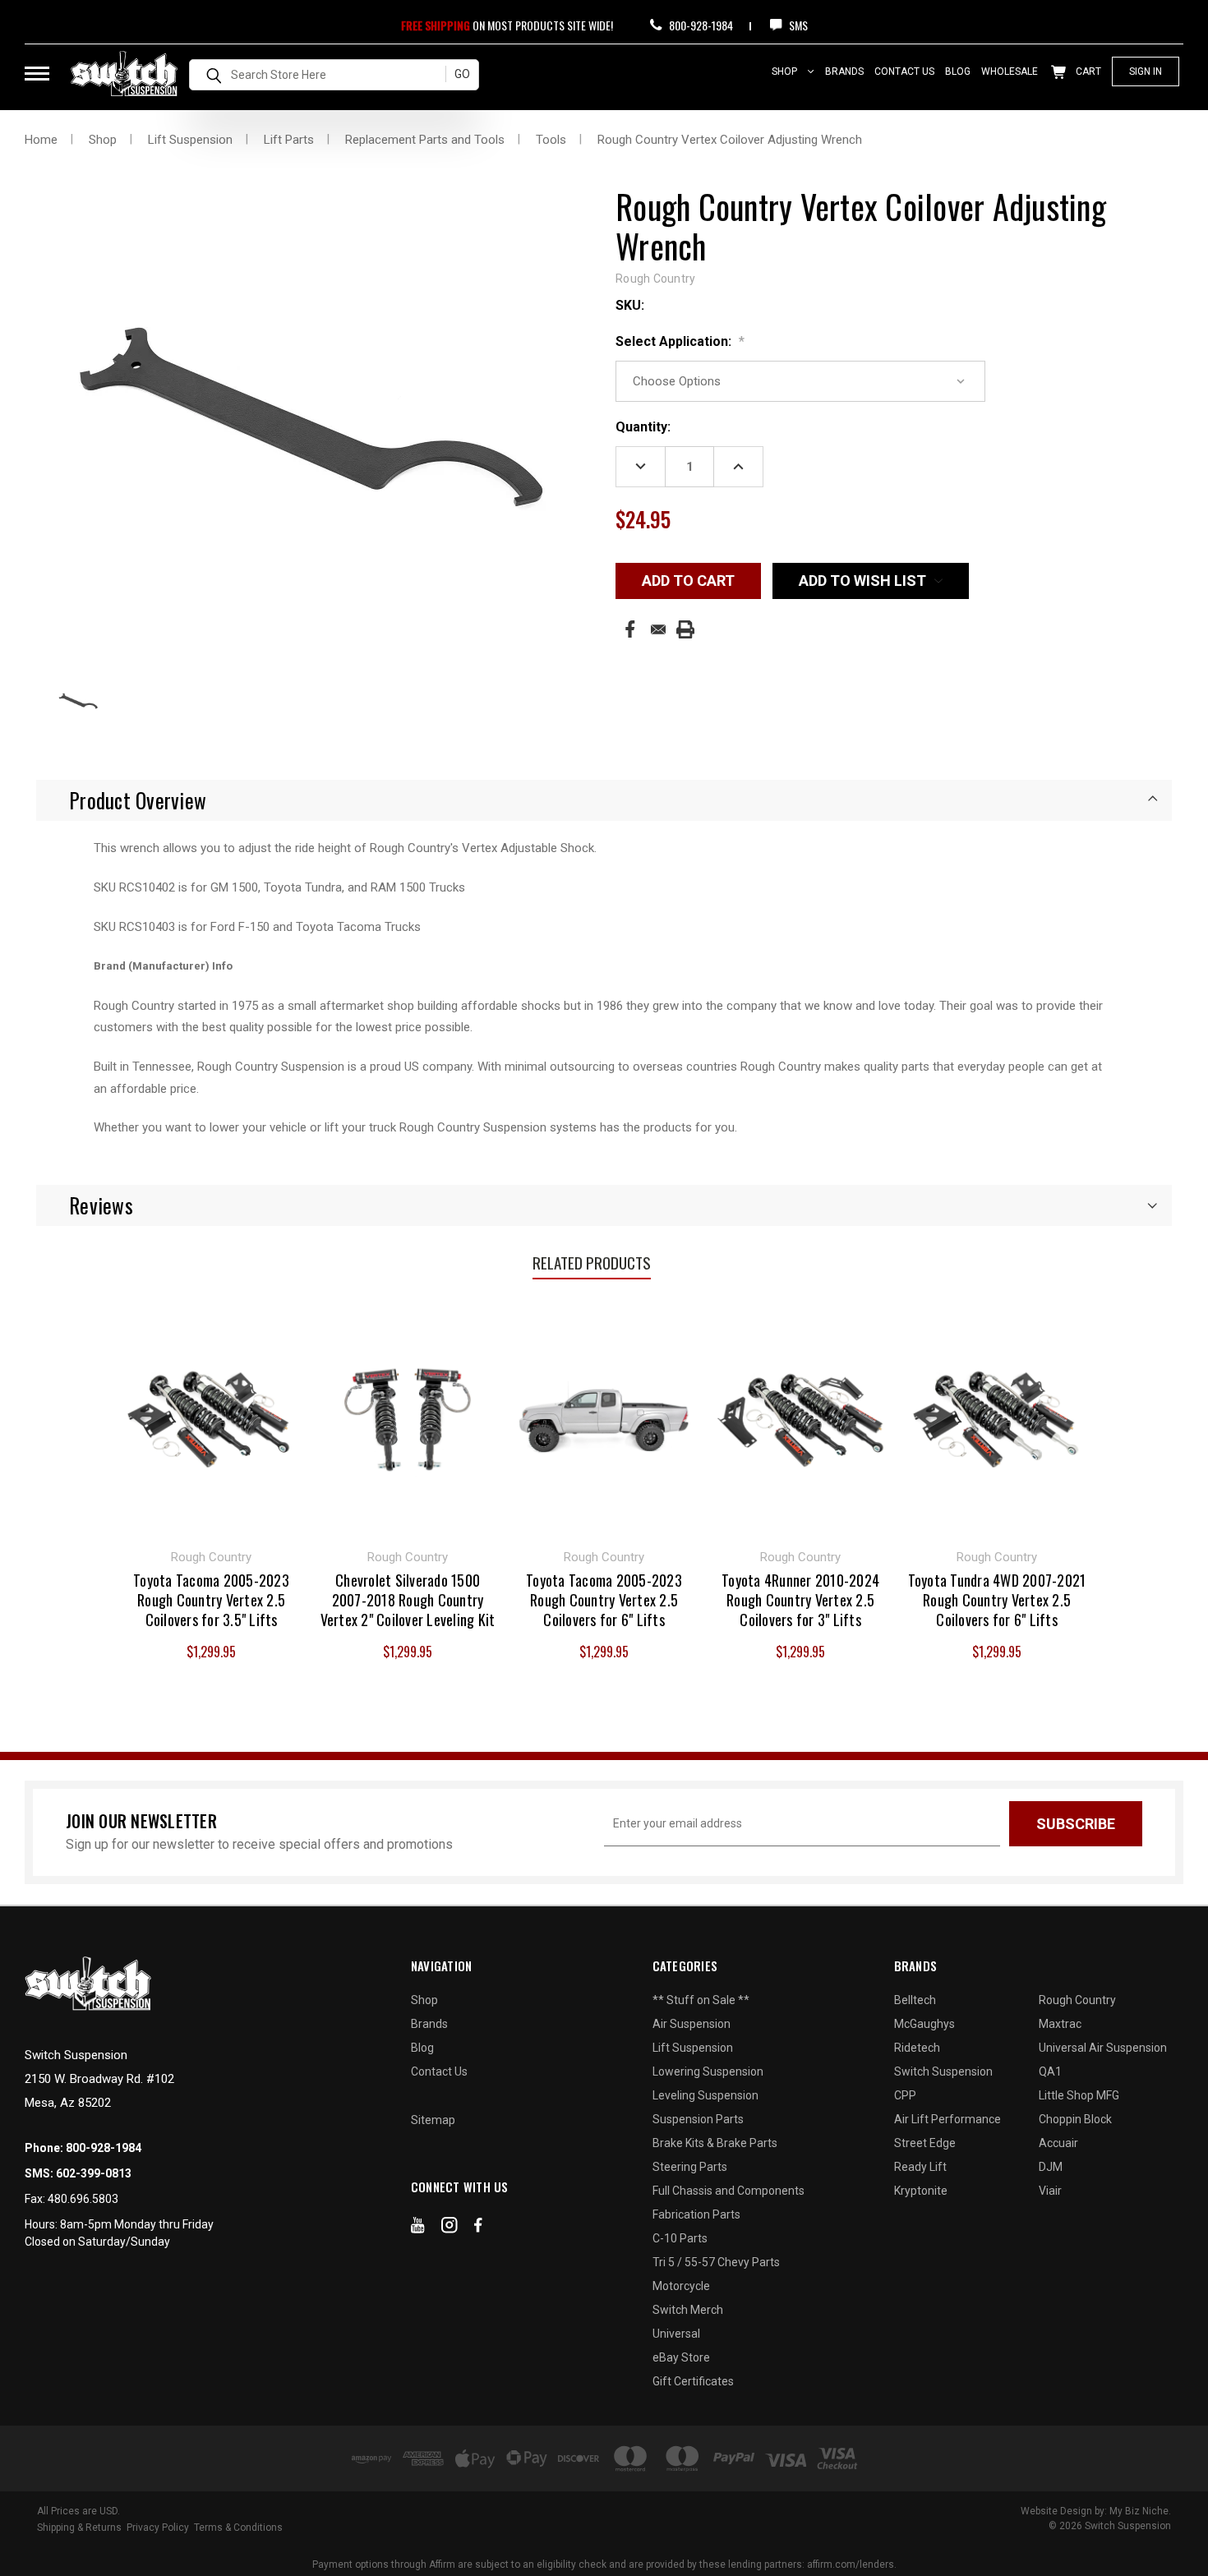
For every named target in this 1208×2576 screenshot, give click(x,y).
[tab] (604, 800)
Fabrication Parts (696, 2214)
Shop (786, 71)
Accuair (1058, 2143)
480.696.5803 (83, 2199)
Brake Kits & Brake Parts (715, 2143)
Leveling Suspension (705, 2095)
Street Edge (925, 2143)
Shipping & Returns (79, 2528)
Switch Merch (688, 2310)
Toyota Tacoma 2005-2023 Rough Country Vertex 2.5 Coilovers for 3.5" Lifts (211, 1600)
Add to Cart (212, 1417)
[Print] (685, 629)
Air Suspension (692, 2024)
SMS (797, 25)
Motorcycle (681, 2286)
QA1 (1050, 2071)
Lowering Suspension (708, 2071)
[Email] (658, 629)
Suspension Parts (698, 2119)
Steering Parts (690, 2167)
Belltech (915, 2000)
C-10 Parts (680, 2238)
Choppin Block (1075, 2119)
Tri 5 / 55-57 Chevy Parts (716, 2262)
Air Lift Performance (947, 2119)
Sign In (1146, 71)
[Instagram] (450, 2228)
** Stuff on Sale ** (701, 2000)
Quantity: (643, 427)
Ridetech (917, 2048)
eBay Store (681, 2357)
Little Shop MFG (1079, 2095)
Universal (676, 2334)
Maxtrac (1060, 2024)
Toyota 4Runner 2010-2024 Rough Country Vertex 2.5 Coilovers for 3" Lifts (800, 1600)
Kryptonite (921, 2191)
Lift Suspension (693, 2048)
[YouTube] (418, 2228)
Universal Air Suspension (1103, 2048)
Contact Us (904, 71)
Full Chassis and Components (728, 2191)
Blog (958, 71)
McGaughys (924, 2024)
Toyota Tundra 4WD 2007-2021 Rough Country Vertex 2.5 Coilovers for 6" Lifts (997, 1600)
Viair (1050, 2191)
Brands (844, 71)
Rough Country (1077, 2000)
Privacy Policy (158, 2528)
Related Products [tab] (592, 1262)
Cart (1087, 71)
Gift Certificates (693, 2381)
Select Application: (680, 341)
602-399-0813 (94, 2173)
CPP (905, 2095)
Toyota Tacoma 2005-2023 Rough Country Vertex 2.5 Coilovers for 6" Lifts (604, 1600)
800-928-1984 (700, 25)
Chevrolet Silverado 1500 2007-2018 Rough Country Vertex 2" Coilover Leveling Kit (408, 1600)
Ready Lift (920, 2167)
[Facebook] (630, 629)
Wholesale (1010, 71)
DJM (1051, 2167)
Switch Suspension (943, 2071)
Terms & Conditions (238, 2528)
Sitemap (433, 2120)
